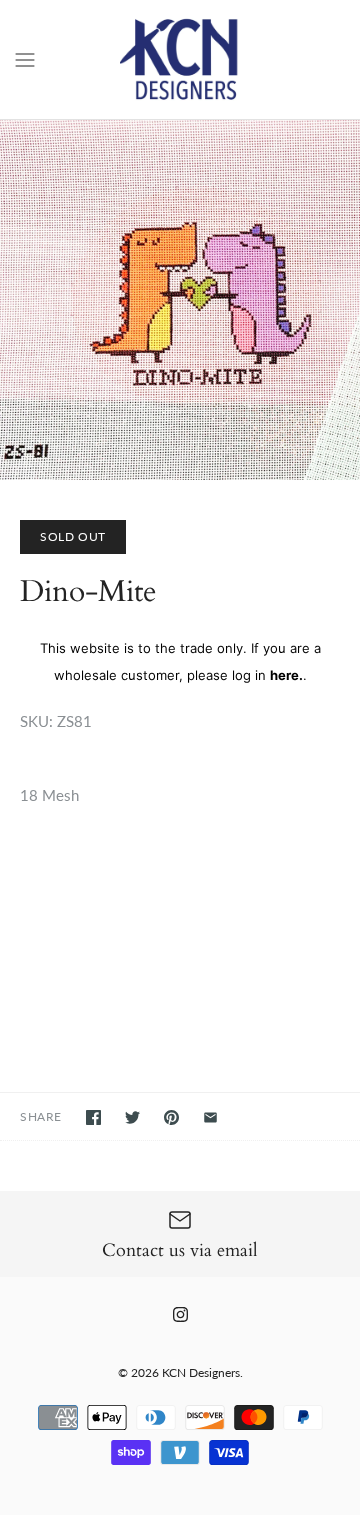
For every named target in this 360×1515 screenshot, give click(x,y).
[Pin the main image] (171, 1117)
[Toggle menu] (25, 58)
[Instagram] (180, 1314)
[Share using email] (210, 1117)
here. (286, 675)
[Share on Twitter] (132, 1117)
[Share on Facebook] (93, 1117)
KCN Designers (201, 1372)
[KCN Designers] (180, 59)
